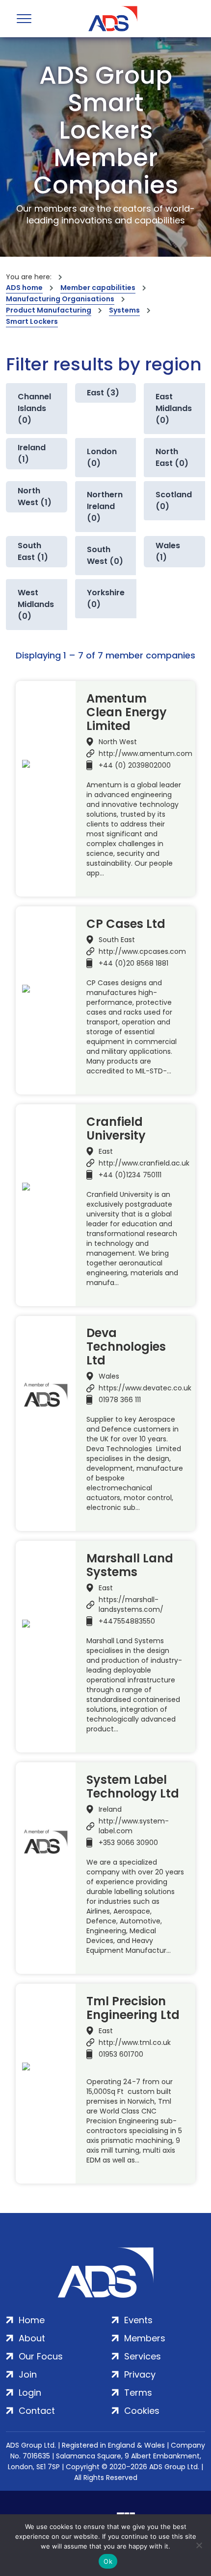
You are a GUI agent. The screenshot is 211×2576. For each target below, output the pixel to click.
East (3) (103, 393)
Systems (124, 310)
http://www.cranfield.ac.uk (144, 1163)
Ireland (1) (32, 453)
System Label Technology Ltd (133, 1787)
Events (138, 2320)
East (106, 1151)
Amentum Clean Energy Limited (127, 712)
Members (145, 2338)
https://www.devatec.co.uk (145, 1388)
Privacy (140, 2374)
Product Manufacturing (49, 310)
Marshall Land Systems (130, 1565)
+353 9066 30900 (128, 1843)
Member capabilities (98, 288)
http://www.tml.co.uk (135, 2042)
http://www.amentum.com (145, 753)
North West (118, 742)
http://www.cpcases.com (142, 951)
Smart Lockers (32, 321)
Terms (138, 2393)
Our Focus (41, 2356)
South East (117, 940)
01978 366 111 (120, 1400)
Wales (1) (168, 551)
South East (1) (33, 551)
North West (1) (35, 497)
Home (32, 2320)
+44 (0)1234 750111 (130, 1175)
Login (30, 2393)
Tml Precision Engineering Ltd (133, 2008)
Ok (108, 2561)
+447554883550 (127, 1621)
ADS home (24, 288)
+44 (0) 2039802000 (135, 765)
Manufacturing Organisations (60, 299)
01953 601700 (121, 2054)
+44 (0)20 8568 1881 (133, 963)
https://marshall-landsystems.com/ (131, 1604)
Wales (109, 1376)
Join (28, 2374)
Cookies (142, 2411)
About (32, 2338)
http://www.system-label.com (134, 1826)
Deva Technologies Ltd (126, 1347)
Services (143, 2356)
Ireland (110, 1809)
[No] (199, 2545)
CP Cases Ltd (126, 924)
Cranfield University (116, 1129)
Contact (37, 2411)
